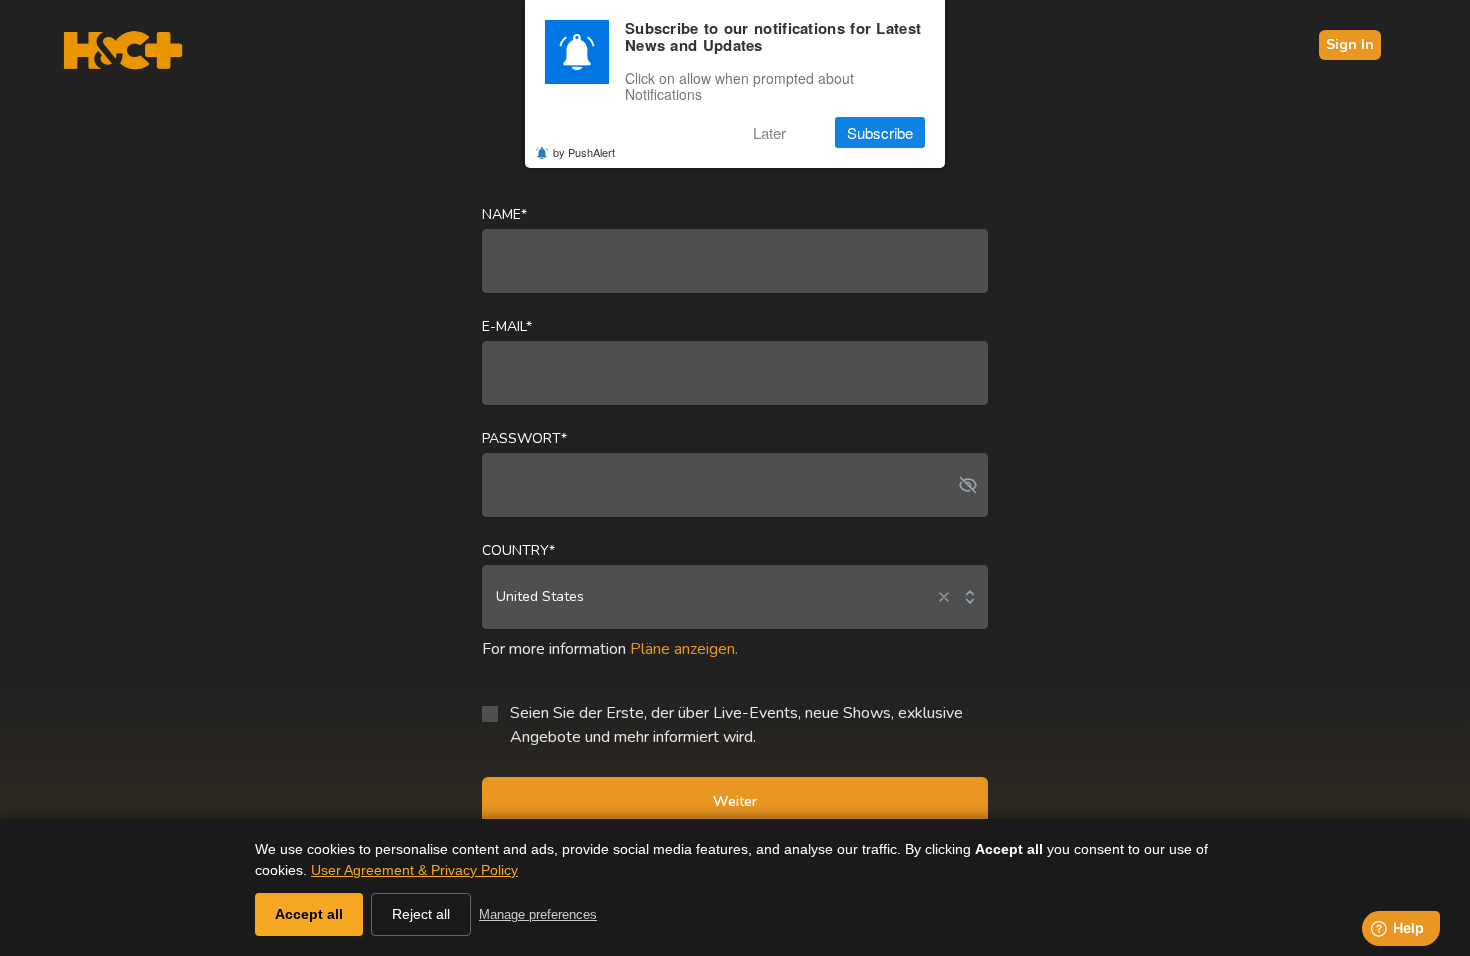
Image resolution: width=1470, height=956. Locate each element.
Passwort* (524, 438)
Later (769, 132)
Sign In (1350, 44)
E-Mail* (507, 326)
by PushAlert (584, 152)
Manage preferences (538, 914)
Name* (504, 214)
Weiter (735, 801)
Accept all (309, 914)
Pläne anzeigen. (684, 649)
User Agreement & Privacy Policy (414, 870)
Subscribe (880, 132)
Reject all (421, 914)
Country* (518, 550)
